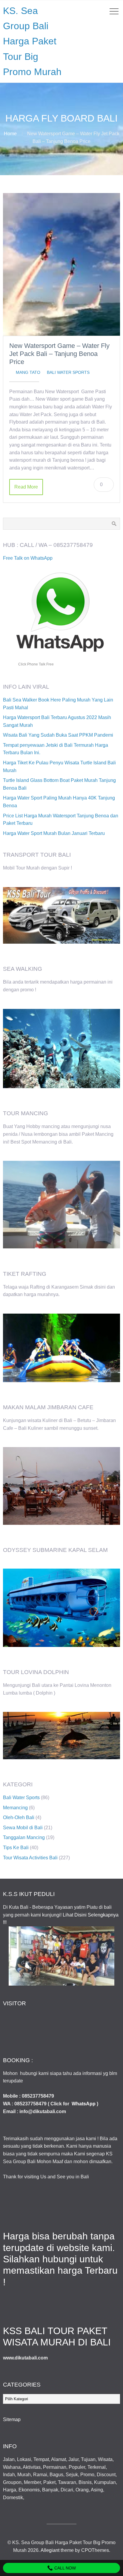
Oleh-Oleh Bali (19, 1817)
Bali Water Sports (68, 372)
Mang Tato (28, 372)
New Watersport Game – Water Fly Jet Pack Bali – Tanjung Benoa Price (59, 354)
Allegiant (50, 2550)
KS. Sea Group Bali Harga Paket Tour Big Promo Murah (32, 41)
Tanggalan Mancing (24, 1837)
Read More (26, 487)
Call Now (64, 2568)
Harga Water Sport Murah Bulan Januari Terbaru (54, 833)
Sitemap (12, 2419)
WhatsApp (84, 2104)
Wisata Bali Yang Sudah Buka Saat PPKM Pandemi (58, 735)
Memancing (15, 1808)
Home (10, 134)
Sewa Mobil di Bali (23, 1828)
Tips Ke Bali (16, 1848)
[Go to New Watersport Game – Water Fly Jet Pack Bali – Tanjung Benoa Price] (61, 265)
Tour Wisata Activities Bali (30, 1858)
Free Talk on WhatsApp (28, 558)
